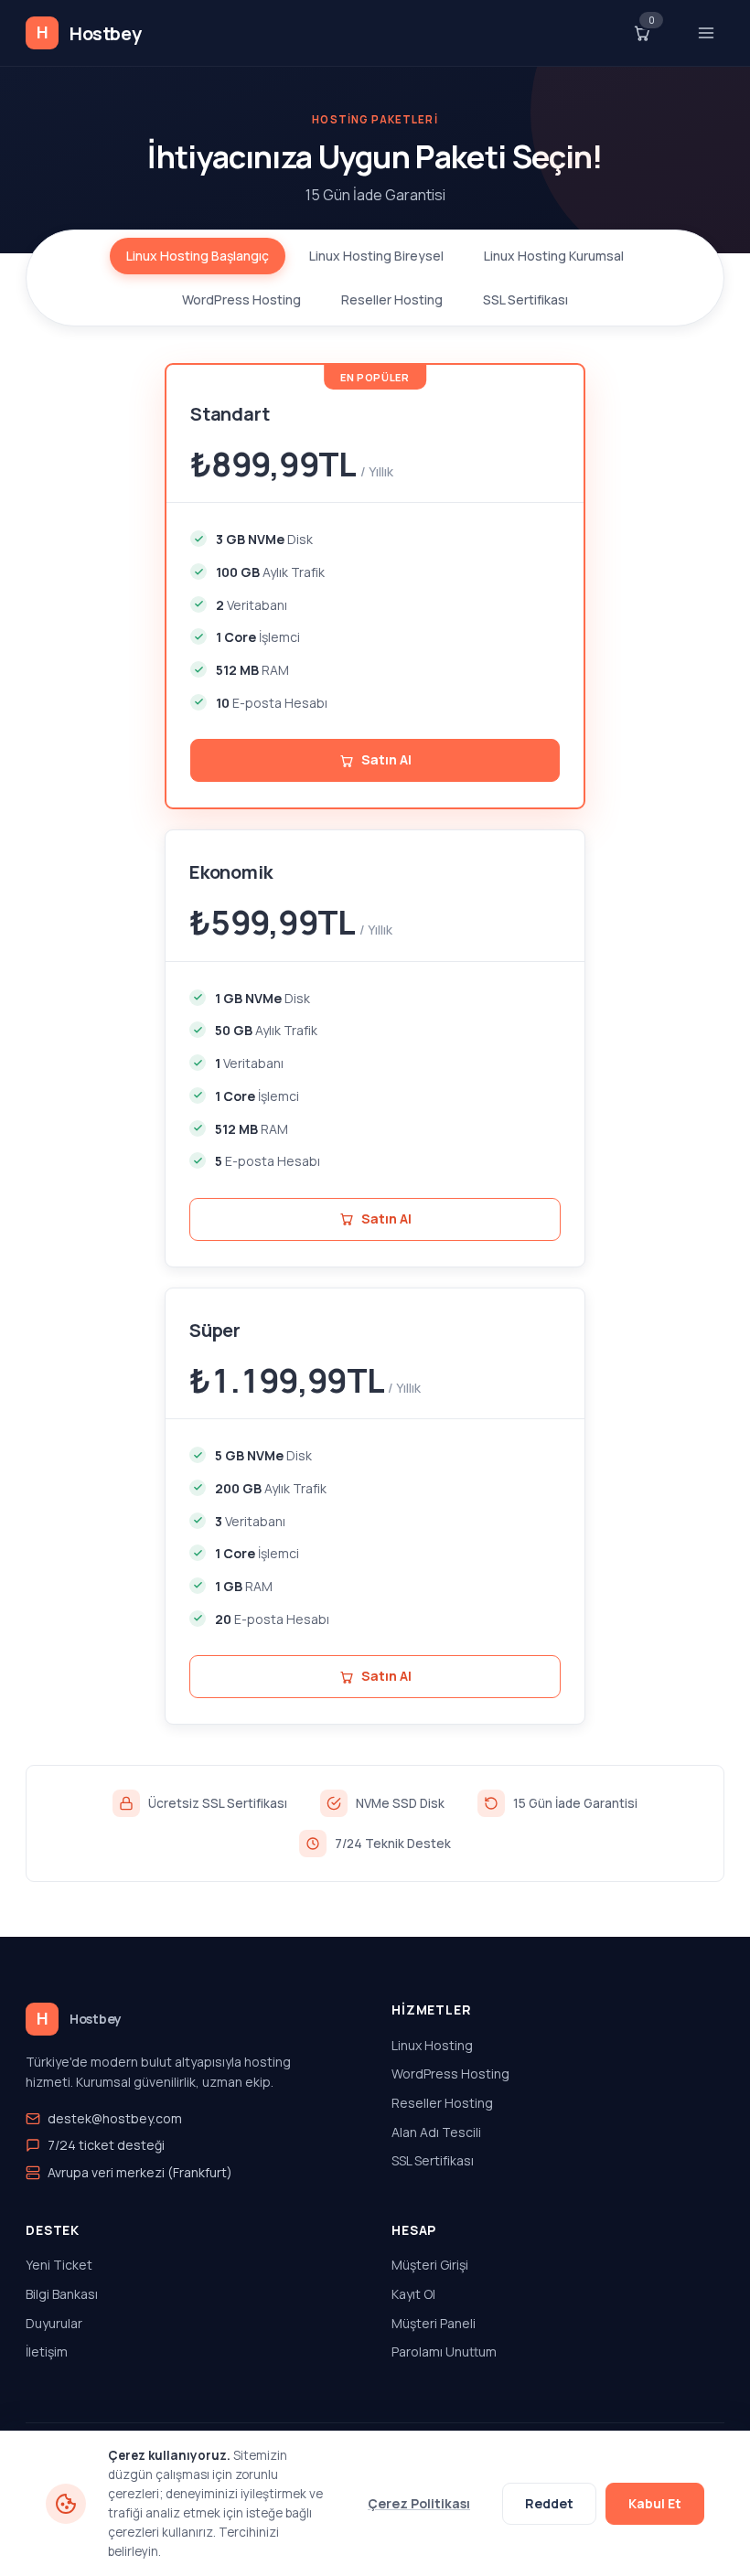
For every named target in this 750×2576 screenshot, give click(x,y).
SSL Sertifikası (525, 299)
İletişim (47, 2352)
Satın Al (386, 1219)
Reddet (549, 2503)
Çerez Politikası (419, 2503)
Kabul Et (655, 2503)
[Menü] (706, 33)
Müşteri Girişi (430, 2265)
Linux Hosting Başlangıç (198, 256)
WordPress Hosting (241, 299)
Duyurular (54, 2323)
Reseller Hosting (392, 299)
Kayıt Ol (413, 2294)
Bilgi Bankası (62, 2294)
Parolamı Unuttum (444, 2352)
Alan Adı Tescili (436, 2132)
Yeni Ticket (59, 2265)
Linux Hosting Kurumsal (554, 256)
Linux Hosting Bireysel (376, 256)
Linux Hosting (432, 2045)
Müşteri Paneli (434, 2323)
